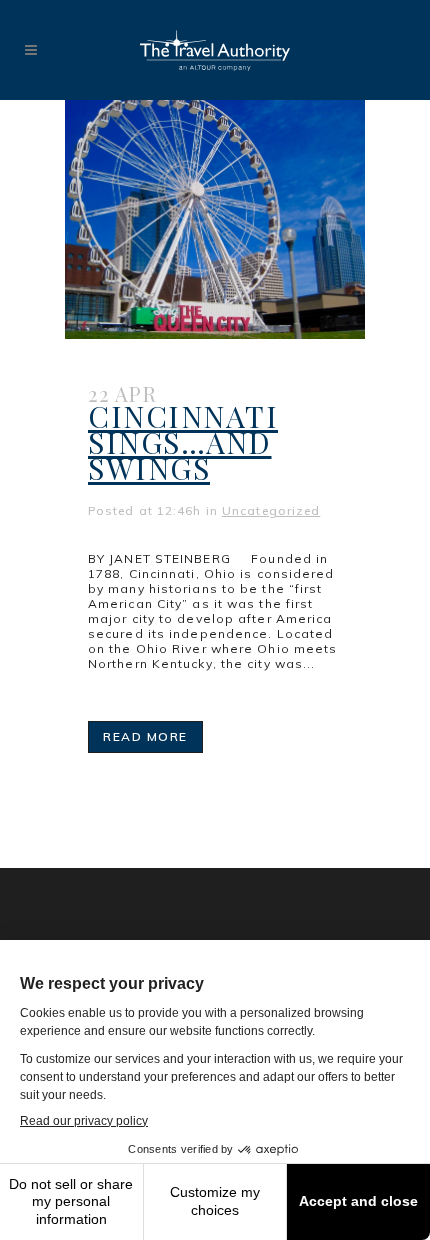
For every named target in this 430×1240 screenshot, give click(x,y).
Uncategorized (271, 510)
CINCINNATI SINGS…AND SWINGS (183, 442)
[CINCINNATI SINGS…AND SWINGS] (215, 219)
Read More (145, 736)
